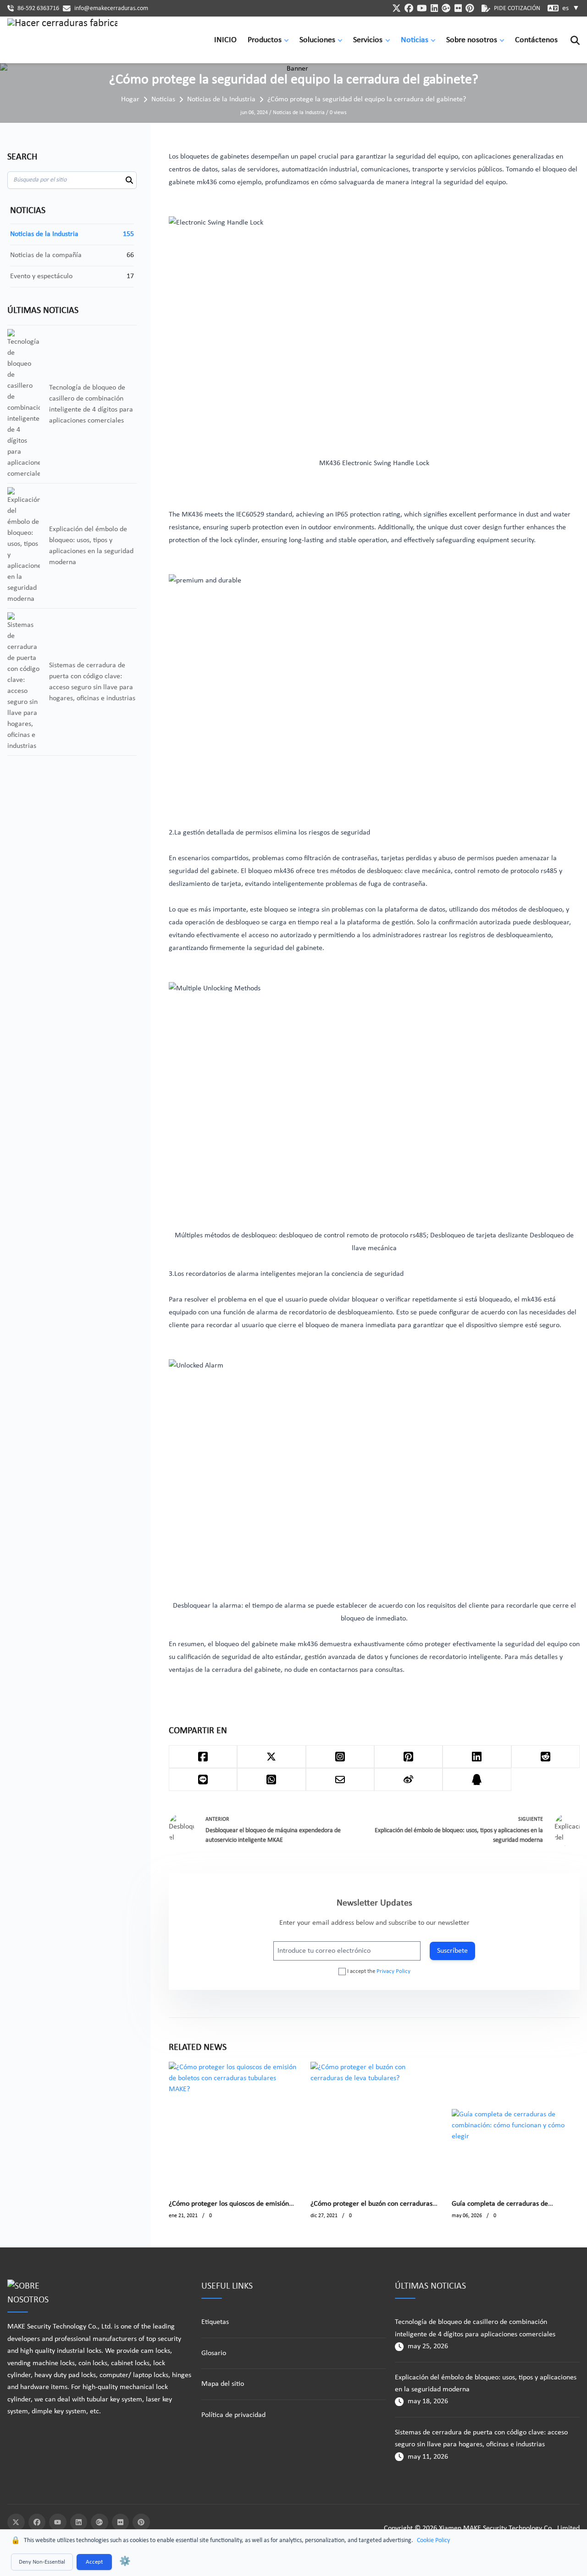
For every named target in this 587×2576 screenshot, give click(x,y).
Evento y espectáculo (41, 276)
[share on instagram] (340, 1757)
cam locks (155, 2351)
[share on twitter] (271, 1757)
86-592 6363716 (38, 8)
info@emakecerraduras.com (111, 8)
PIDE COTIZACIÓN (517, 8)
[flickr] (458, 8)
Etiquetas (215, 2322)
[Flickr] (121, 2522)
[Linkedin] (79, 2522)
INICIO (225, 40)
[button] (288, 40)
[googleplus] (446, 8)
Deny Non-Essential (42, 2562)
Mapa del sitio (223, 2384)
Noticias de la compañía (46, 255)
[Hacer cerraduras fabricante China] (62, 40)
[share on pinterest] (408, 1757)
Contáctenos (536, 40)
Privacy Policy (393, 1971)
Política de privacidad (233, 2415)
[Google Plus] (100, 2522)
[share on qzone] (477, 1780)
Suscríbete (452, 1951)
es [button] (571, 8)
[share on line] (203, 1780)
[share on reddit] (545, 1757)
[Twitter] (16, 2522)
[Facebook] (37, 2522)
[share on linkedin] (477, 1757)
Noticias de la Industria (221, 99)
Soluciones (317, 40)
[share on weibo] (408, 1780)
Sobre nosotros (472, 40)
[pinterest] (470, 8)
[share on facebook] (203, 1757)
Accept (94, 2562)
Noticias (415, 40)
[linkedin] (435, 8)
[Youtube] (58, 2522)
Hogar (130, 99)
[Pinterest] (141, 2522)
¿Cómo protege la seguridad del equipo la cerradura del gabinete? (367, 99)
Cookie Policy (433, 2540)
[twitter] (396, 8)
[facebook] (409, 8)
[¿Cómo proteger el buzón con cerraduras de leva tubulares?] (374, 2126)
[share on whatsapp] (271, 1780)
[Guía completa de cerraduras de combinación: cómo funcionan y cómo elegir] (516, 2126)
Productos (265, 40)
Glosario (214, 2353)
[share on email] (340, 1780)
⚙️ (125, 2562)
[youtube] (422, 8)
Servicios (368, 40)
